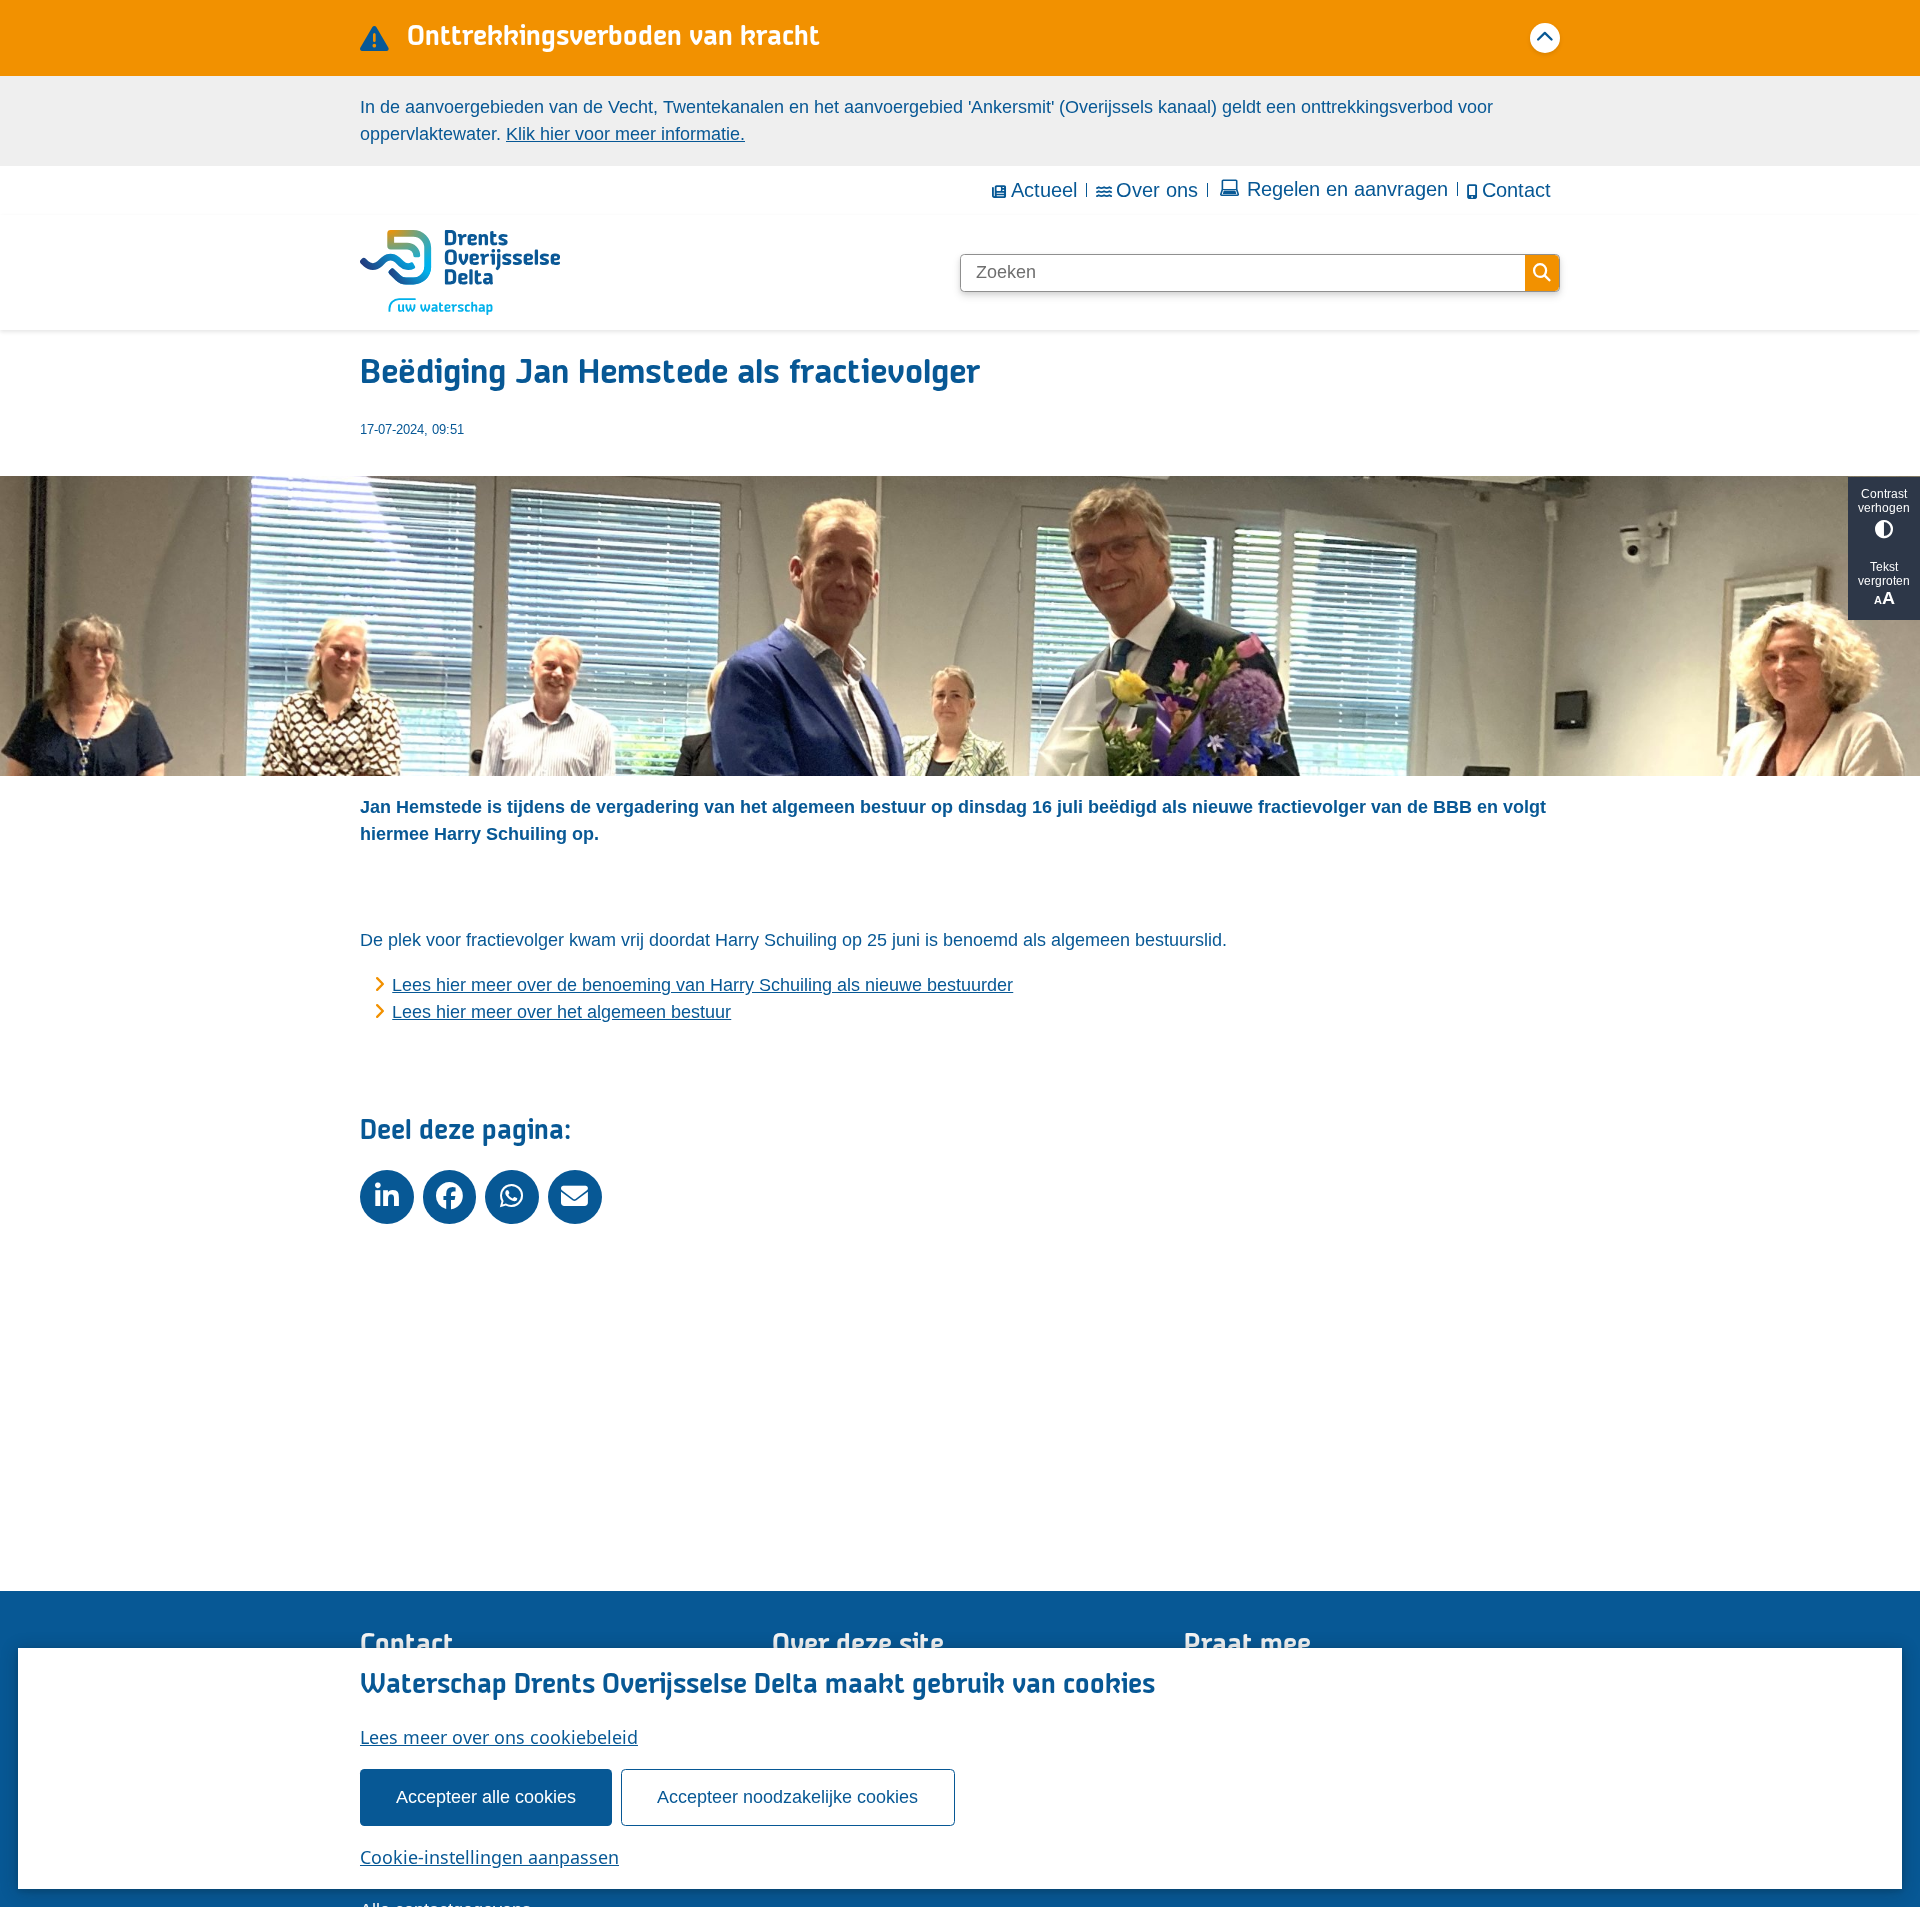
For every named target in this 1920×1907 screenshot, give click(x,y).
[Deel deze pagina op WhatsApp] (512, 1197)
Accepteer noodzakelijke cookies (787, 1797)
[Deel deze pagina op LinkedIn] (387, 1197)
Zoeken (1542, 273)
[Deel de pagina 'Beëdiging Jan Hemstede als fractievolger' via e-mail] (575, 1197)
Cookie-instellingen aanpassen (489, 1857)
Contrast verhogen (1884, 501)
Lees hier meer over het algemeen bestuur (561, 1012)
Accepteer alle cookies (486, 1797)
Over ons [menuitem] (1157, 190)
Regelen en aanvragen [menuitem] (1347, 189)
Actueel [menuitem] (1044, 190)
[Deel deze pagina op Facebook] (450, 1197)
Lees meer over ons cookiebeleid (499, 1737)
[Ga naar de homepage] (460, 273)
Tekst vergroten (1884, 574)
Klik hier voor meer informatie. (625, 134)
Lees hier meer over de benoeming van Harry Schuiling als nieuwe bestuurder (702, 985)
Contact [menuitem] (1516, 190)
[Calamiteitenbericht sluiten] (1545, 38)
